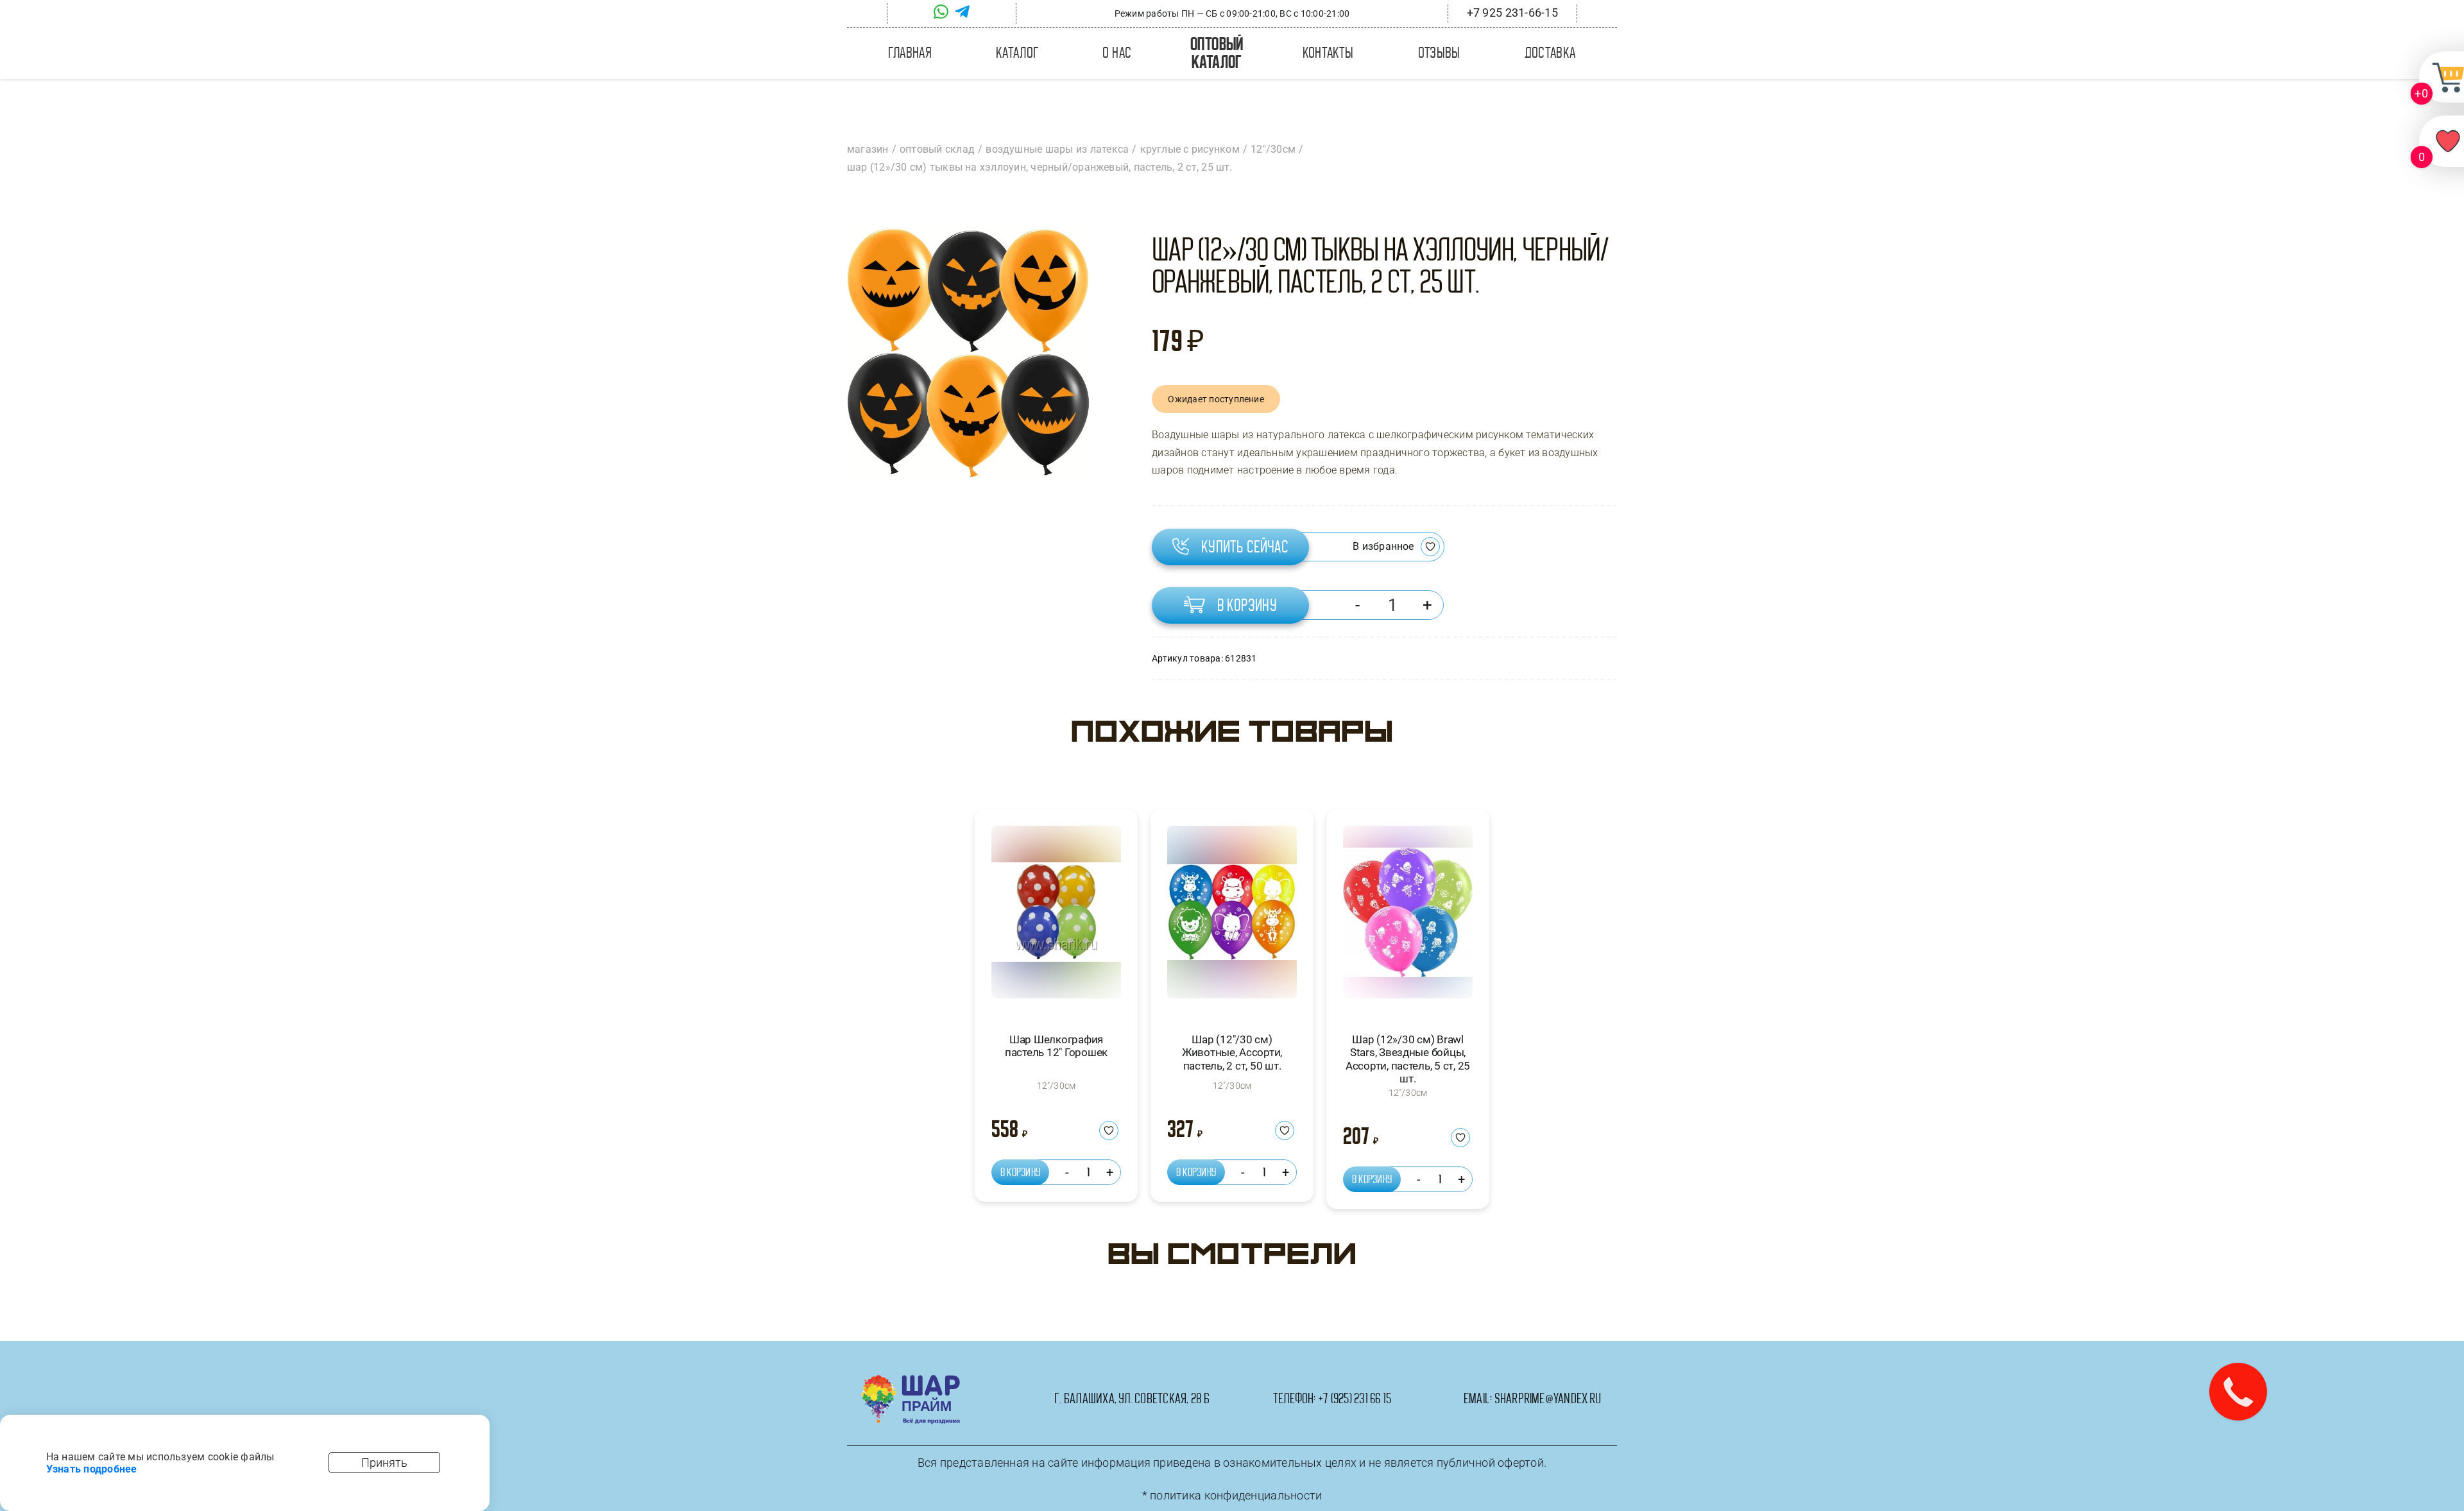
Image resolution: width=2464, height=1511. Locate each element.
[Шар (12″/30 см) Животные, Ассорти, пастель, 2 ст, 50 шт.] (1232, 918)
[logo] (911, 1380)
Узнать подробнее (92, 1469)
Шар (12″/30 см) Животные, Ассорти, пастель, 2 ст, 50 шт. (1232, 1053)
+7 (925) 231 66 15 (1355, 1399)
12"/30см (1057, 1086)
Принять (384, 1463)
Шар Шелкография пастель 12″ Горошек (1056, 1046)
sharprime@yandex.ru (1548, 1399)
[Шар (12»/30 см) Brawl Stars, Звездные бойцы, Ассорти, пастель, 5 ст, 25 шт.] (1408, 918)
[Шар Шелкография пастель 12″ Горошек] (1056, 918)
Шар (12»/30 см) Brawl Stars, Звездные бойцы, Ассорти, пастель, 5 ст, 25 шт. (1408, 1059)
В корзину (1247, 605)
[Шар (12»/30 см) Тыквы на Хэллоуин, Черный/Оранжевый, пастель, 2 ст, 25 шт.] (968, 352)
